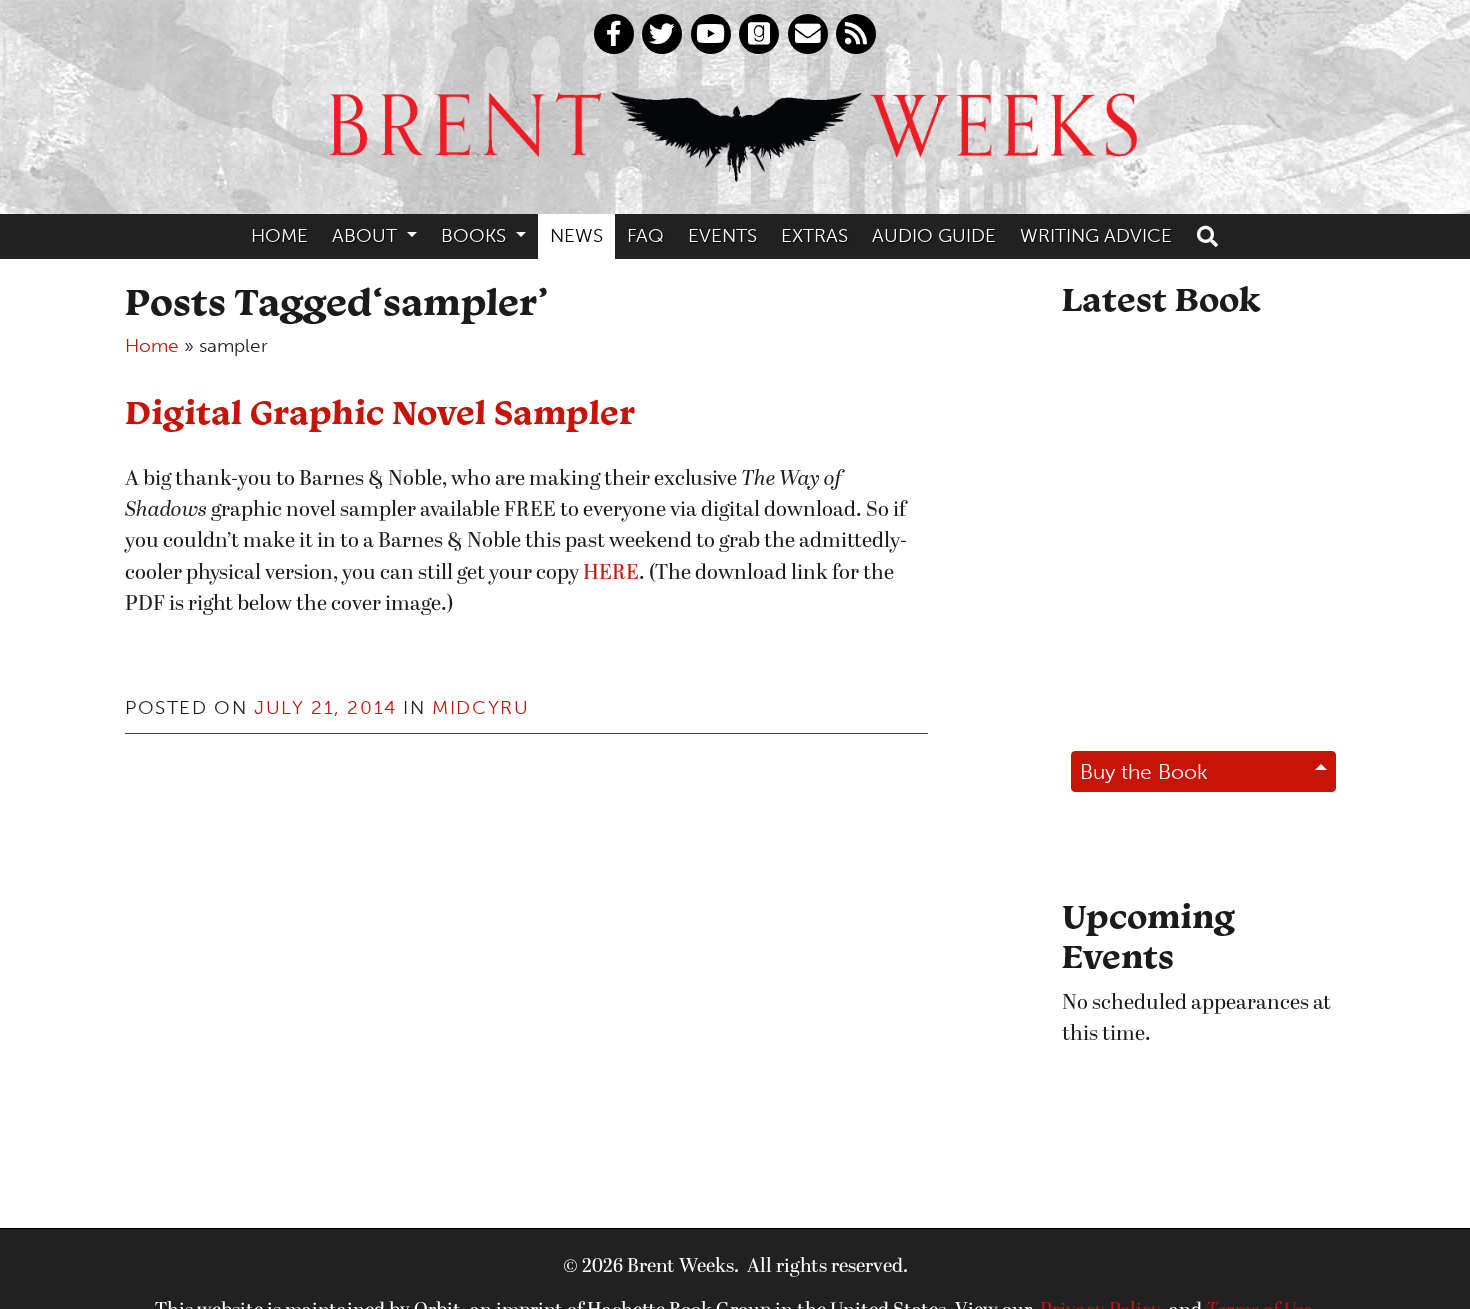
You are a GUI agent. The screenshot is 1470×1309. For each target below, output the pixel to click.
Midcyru (480, 707)
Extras (814, 235)
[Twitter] (662, 34)
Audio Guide (934, 235)
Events (722, 235)
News (576, 235)
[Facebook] (614, 34)
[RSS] (856, 34)
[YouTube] (711, 34)
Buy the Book (1144, 771)
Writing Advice (1096, 235)
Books (476, 235)
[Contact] (808, 34)
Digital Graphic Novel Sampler (380, 411)
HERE (611, 573)
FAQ (645, 235)
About (367, 235)
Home (279, 235)
